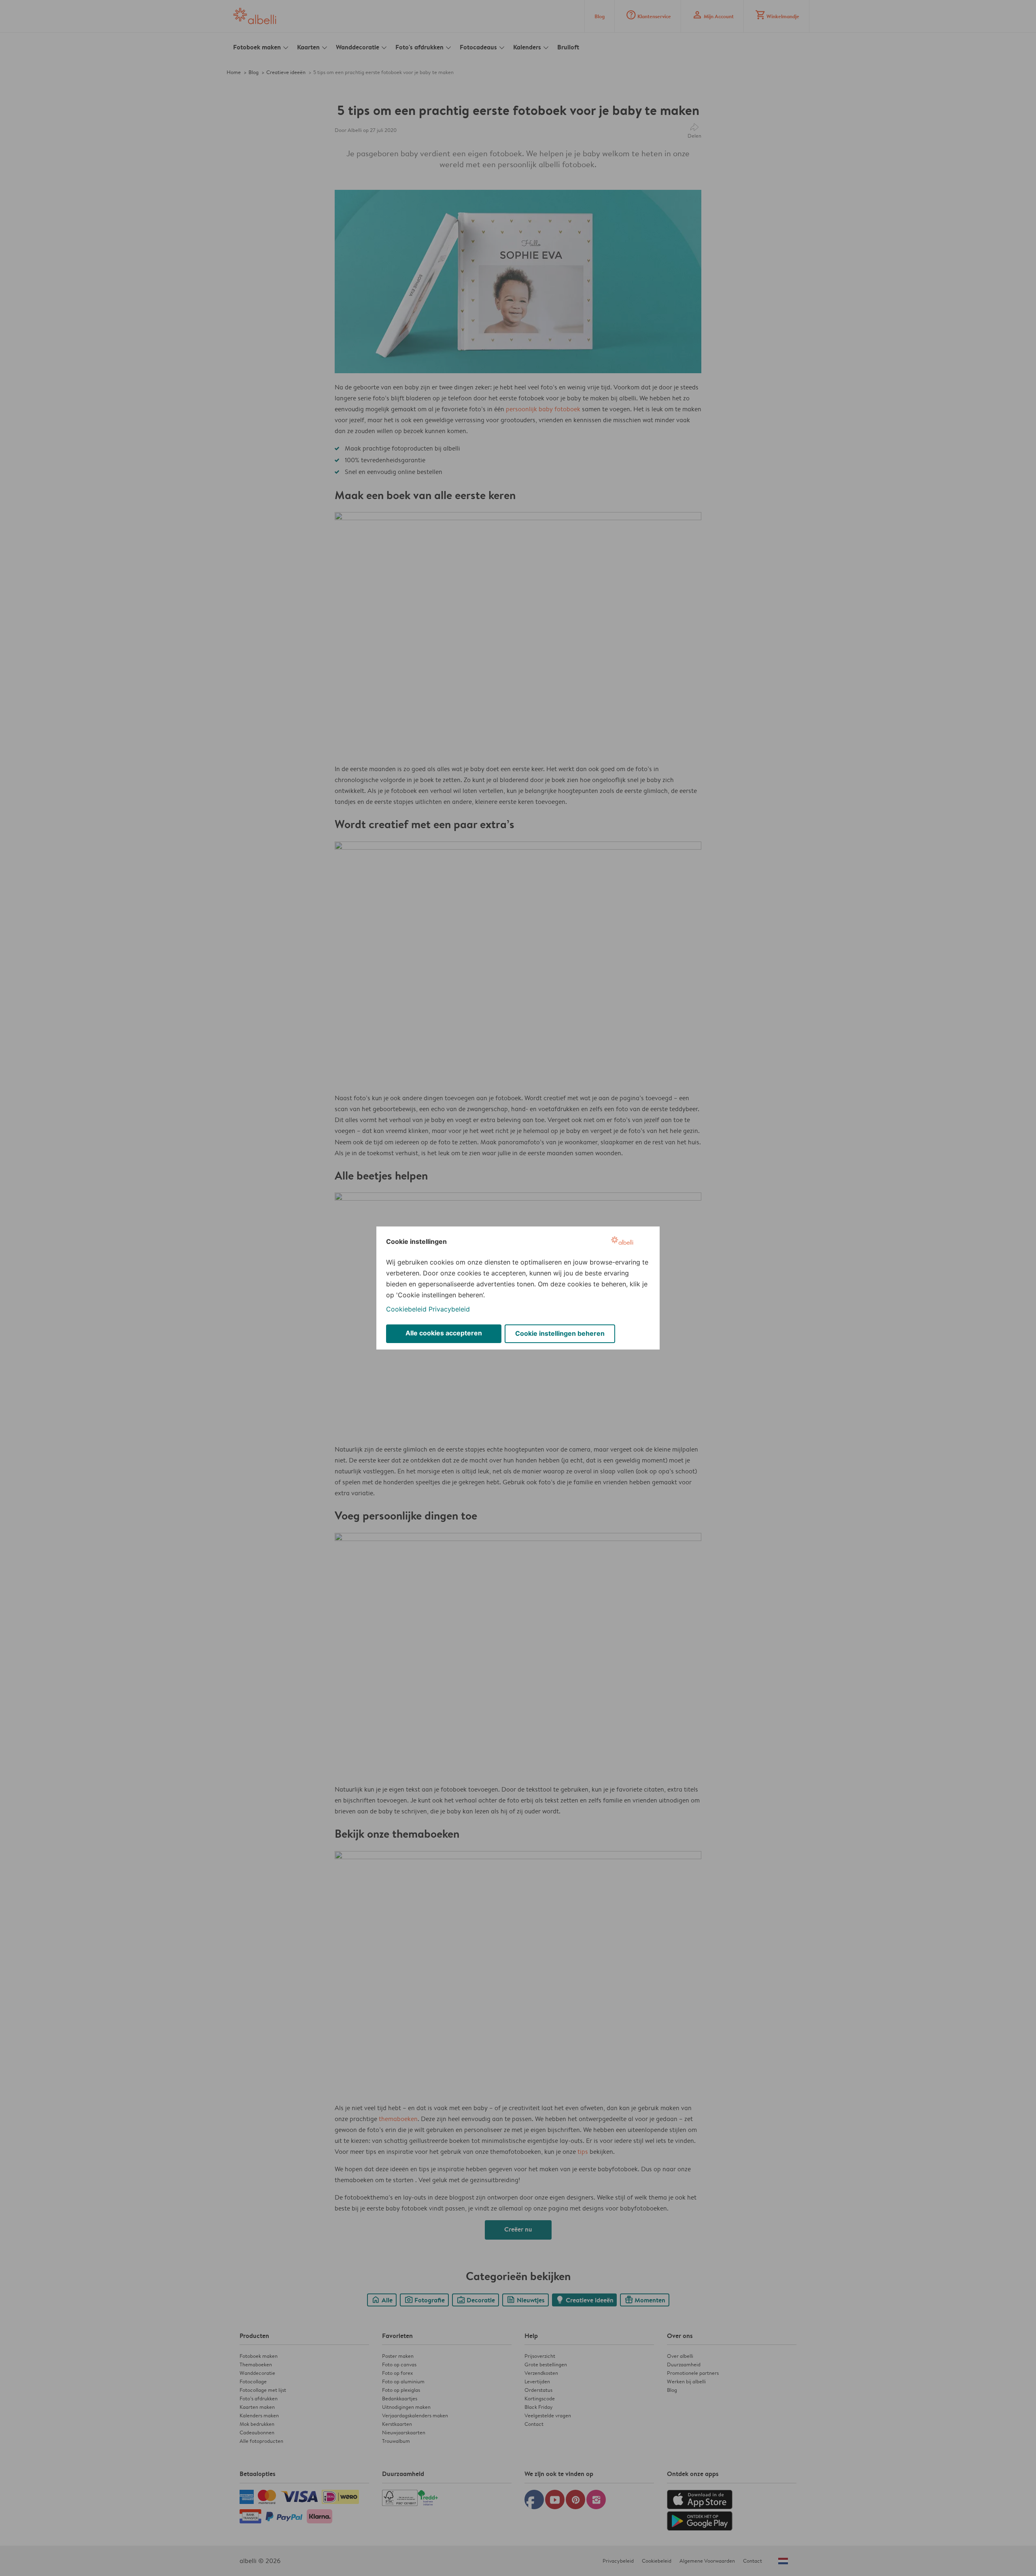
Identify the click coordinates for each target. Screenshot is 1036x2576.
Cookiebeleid (406, 1309)
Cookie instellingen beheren (560, 1333)
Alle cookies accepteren (444, 1333)
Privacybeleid (449, 1309)
